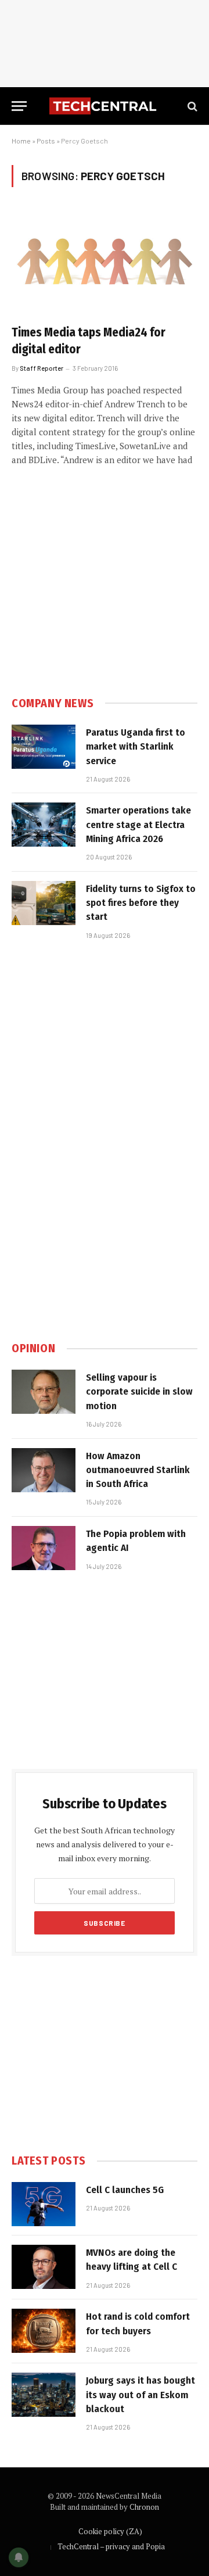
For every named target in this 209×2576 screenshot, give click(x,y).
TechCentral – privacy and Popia (111, 2546)
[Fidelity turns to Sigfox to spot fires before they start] (44, 903)
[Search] (191, 106)
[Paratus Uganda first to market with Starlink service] (44, 747)
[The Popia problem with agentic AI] (44, 1548)
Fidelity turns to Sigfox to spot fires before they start (141, 903)
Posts (46, 141)
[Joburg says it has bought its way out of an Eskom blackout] (44, 2395)
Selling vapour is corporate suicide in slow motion (139, 1392)
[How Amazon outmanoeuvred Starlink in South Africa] (44, 1470)
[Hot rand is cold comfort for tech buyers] (44, 2331)
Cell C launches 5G (125, 2190)
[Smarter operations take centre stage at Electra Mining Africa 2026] (44, 825)
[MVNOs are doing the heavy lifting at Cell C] (44, 2267)
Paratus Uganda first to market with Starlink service (136, 747)
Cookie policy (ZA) (110, 2531)
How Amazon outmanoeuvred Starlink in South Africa (138, 1470)
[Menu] (19, 106)
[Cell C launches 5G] (44, 2204)
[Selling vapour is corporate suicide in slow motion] (44, 1392)
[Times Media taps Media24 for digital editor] (105, 263)
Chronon (144, 2507)
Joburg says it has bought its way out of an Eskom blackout (140, 2395)
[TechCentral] (105, 106)
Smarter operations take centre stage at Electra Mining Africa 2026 (138, 825)
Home (21, 141)
